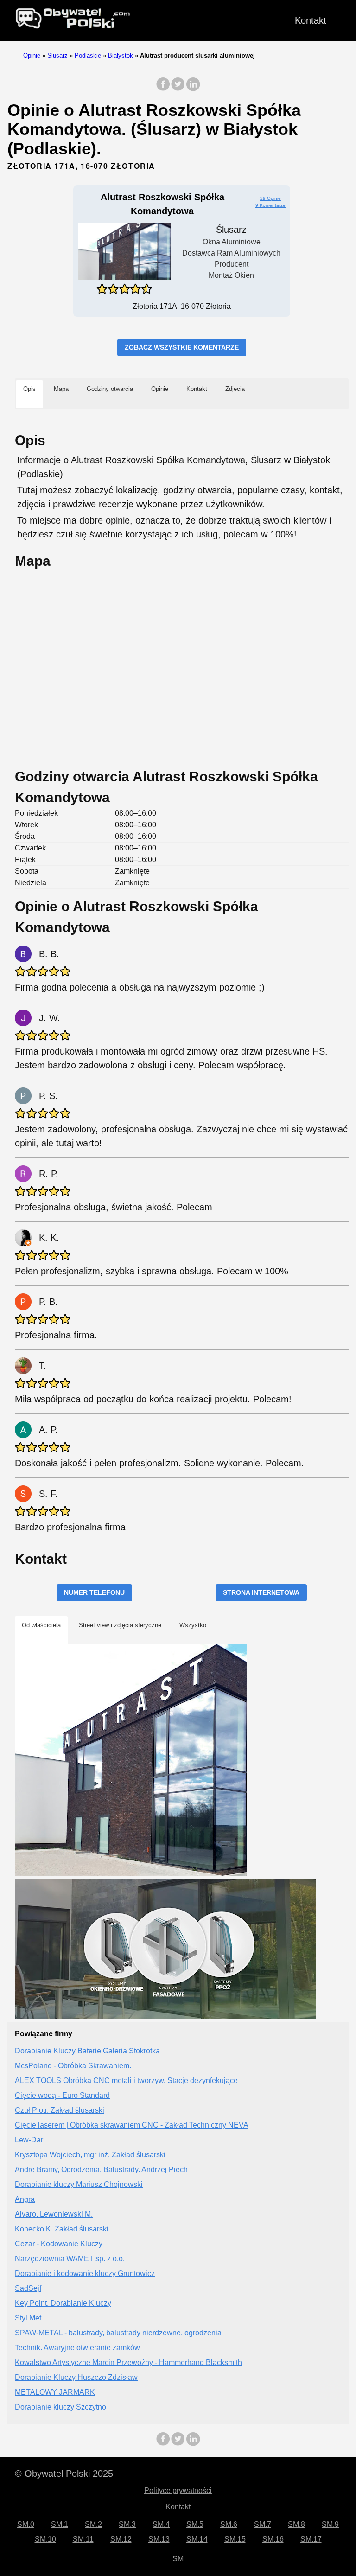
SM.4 (161, 2524)
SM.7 (263, 2524)
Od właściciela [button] (41, 1625)
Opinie (32, 55)
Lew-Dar (29, 2140)
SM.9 (330, 2524)
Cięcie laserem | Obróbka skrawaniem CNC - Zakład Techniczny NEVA (132, 2125)
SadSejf (28, 2288)
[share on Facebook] (163, 89)
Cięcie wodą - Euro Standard (62, 2095)
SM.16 (273, 2539)
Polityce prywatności (178, 2490)
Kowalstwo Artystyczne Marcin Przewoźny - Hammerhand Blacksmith (128, 2362)
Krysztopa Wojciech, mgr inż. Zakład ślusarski (90, 2155)
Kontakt (311, 20)
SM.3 (127, 2524)
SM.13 (159, 2539)
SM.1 (60, 2524)
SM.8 (296, 2524)
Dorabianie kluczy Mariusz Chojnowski (79, 2184)
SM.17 (311, 2539)
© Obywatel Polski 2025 (64, 2474)
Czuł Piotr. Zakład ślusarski (60, 2110)
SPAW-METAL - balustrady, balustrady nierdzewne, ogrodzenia (118, 2333)
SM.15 (235, 2539)
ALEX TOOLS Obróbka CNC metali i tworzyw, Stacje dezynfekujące (126, 2081)
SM (178, 2559)
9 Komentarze (270, 205)
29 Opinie (270, 198)
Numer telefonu (94, 1592)
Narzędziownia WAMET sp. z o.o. (70, 2259)
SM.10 (45, 2539)
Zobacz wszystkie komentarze (182, 347)
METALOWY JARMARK (55, 2392)
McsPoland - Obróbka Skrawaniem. (73, 2066)
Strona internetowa (261, 1592)
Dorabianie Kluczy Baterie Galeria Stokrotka (87, 2051)
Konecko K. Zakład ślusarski (62, 2229)
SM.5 (195, 2524)
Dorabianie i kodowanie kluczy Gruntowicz (85, 2273)
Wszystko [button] (193, 1625)
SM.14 (197, 2539)
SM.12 (121, 2539)
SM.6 (229, 2524)
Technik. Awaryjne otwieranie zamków (77, 2348)
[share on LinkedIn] (193, 89)
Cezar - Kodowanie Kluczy (59, 2244)
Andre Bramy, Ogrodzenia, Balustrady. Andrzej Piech (101, 2170)
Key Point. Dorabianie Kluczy (63, 2303)
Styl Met (28, 2318)
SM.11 (83, 2539)
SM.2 (93, 2524)
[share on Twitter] (178, 89)
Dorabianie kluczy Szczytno (60, 2407)
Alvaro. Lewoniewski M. (54, 2214)
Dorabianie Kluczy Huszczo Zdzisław (76, 2377)
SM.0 (26, 2524)
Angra (25, 2199)
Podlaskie (88, 55)
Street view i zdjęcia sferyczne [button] (120, 1625)
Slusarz (57, 55)
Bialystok (121, 55)
